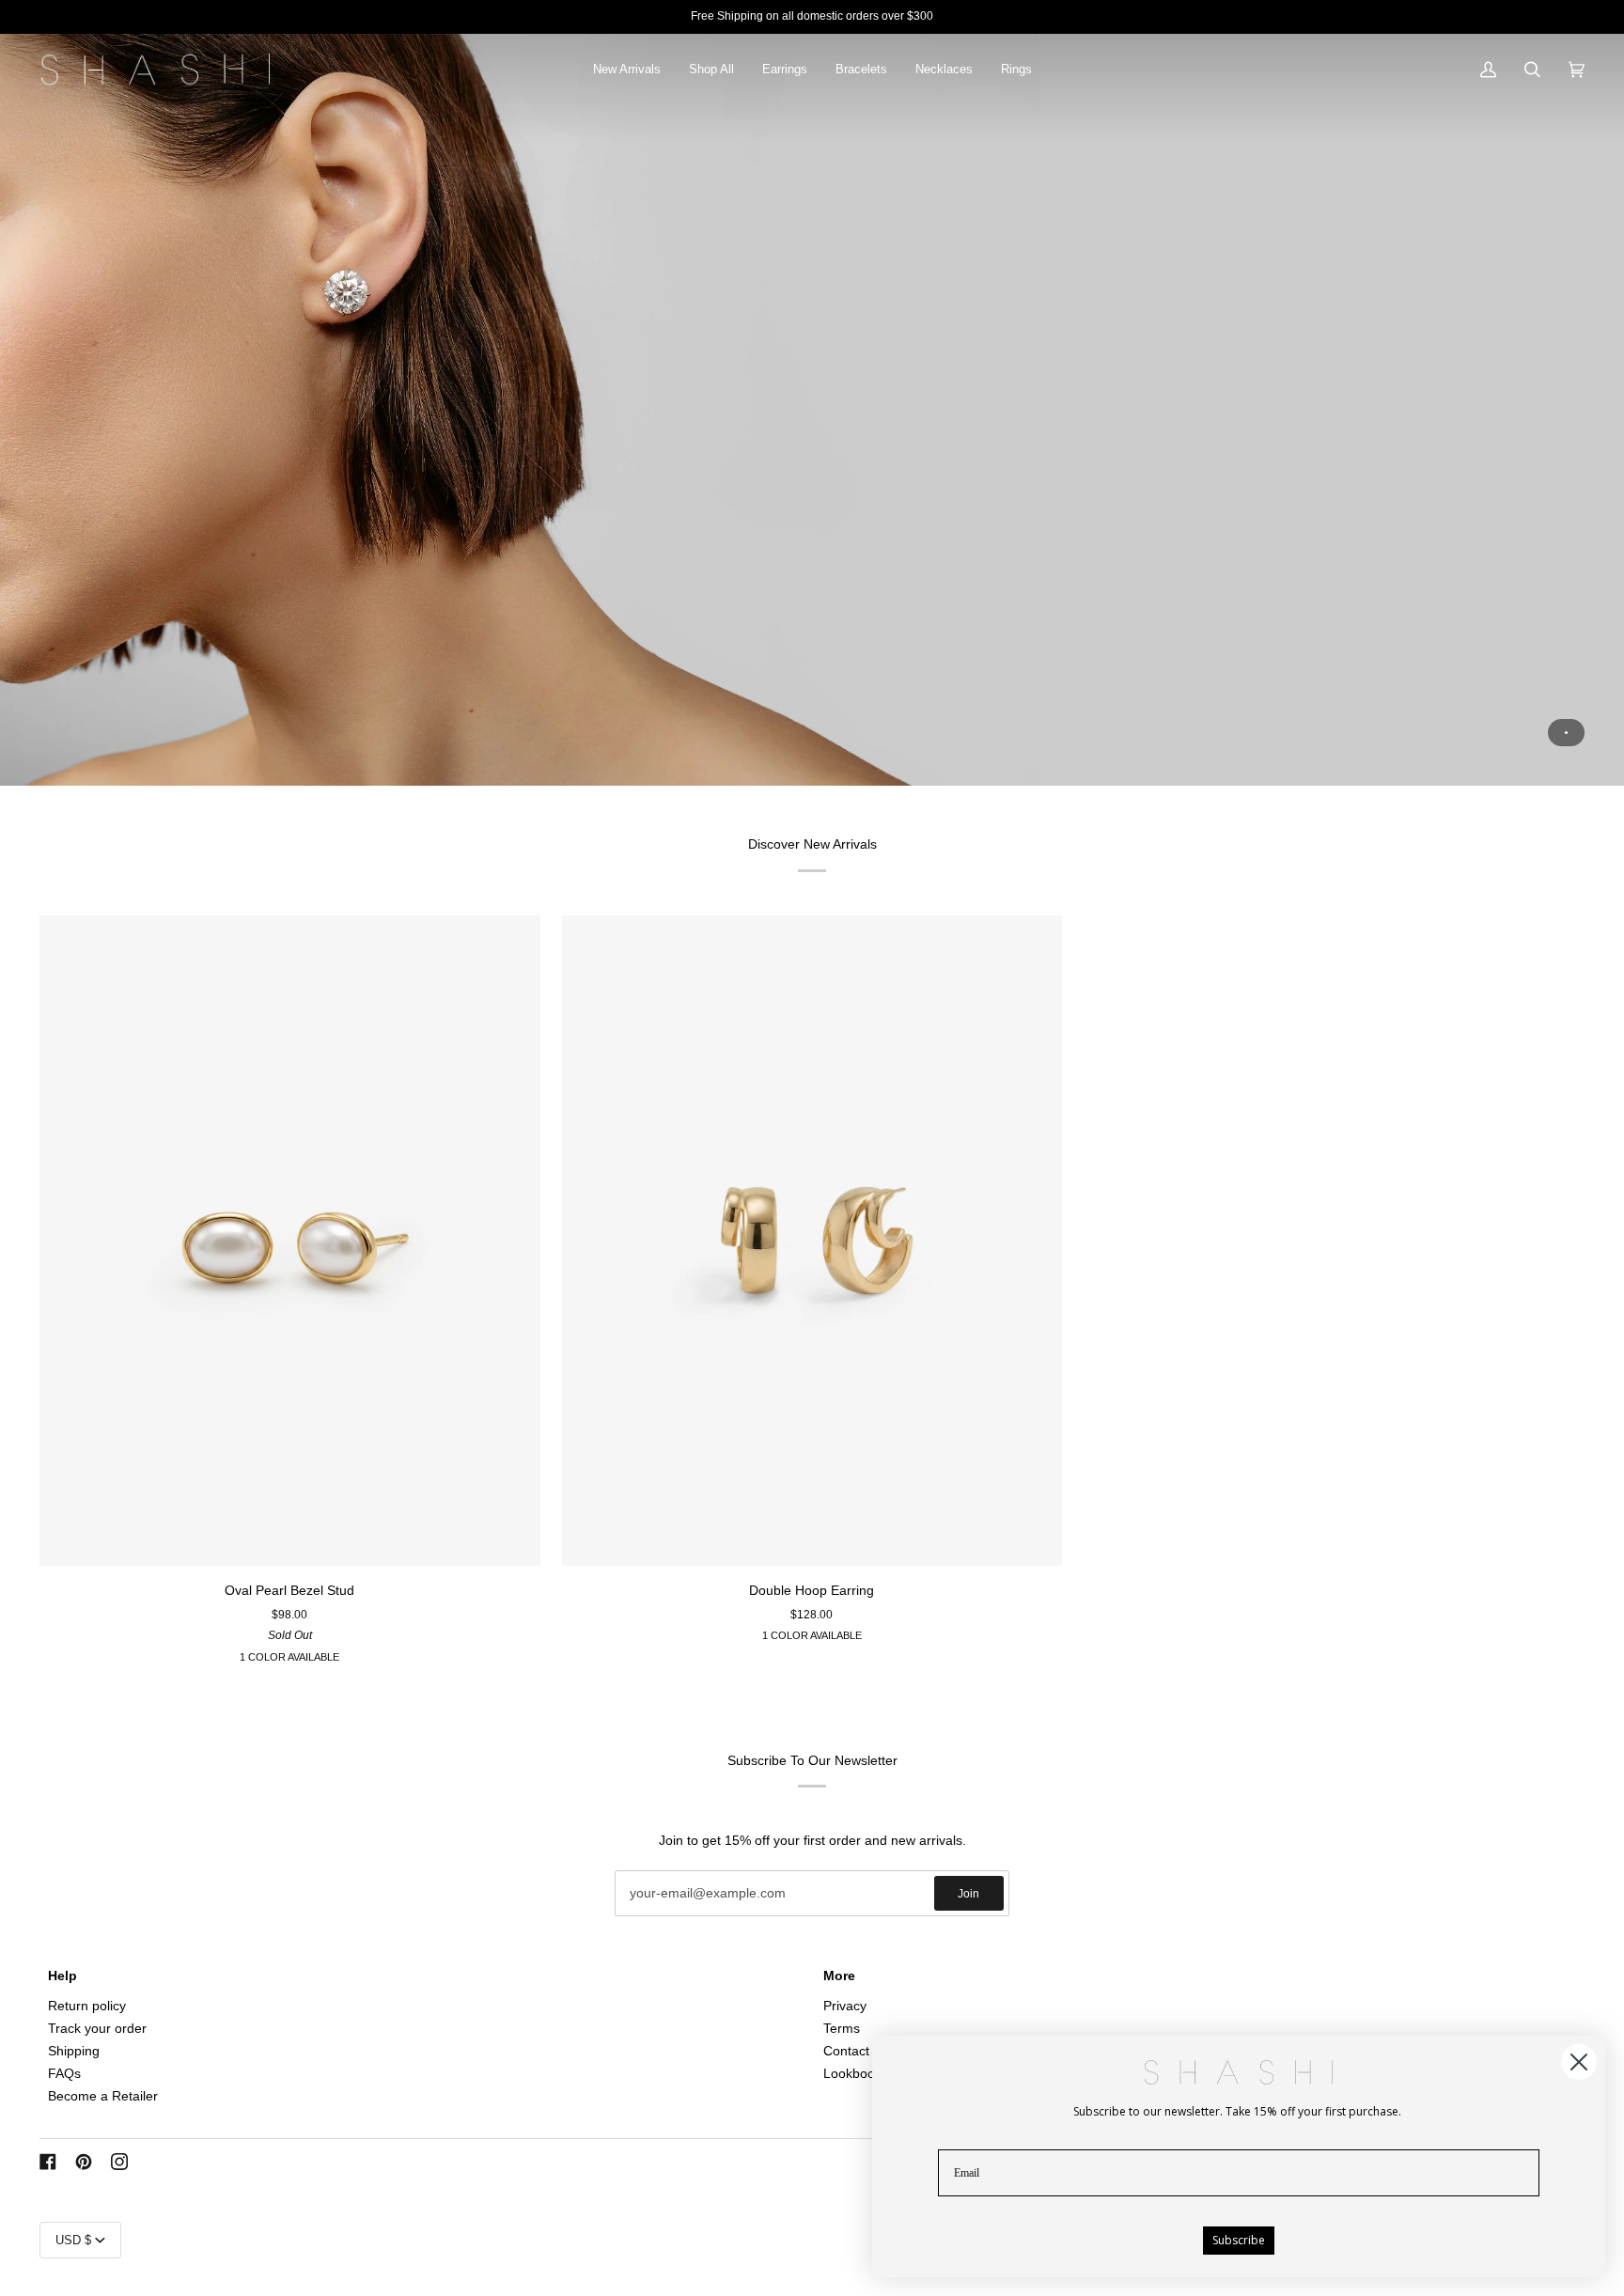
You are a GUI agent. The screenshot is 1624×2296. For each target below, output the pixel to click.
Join (968, 1894)
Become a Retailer (103, 2096)
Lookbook (852, 2074)
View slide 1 (1566, 733)
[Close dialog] (1579, 2062)
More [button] (839, 1976)
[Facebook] (48, 2162)
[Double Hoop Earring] (812, 1241)
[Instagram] (119, 2162)
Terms (842, 2029)
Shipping (74, 2051)
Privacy (845, 2006)
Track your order (97, 2029)
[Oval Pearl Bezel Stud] (290, 1241)
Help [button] (62, 1976)
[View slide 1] (812, 410)
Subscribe (1239, 2240)
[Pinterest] (84, 2162)
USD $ (73, 2240)
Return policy (87, 2006)
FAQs (64, 2074)
